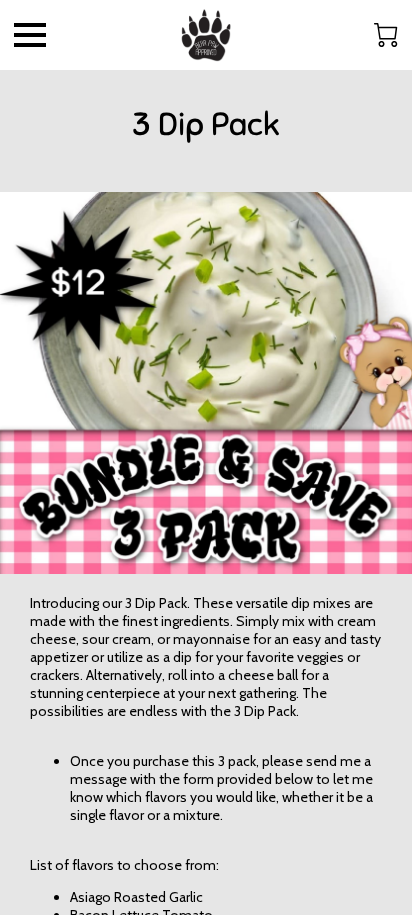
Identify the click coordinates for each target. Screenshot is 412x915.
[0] (386, 35)
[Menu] (30, 35)
